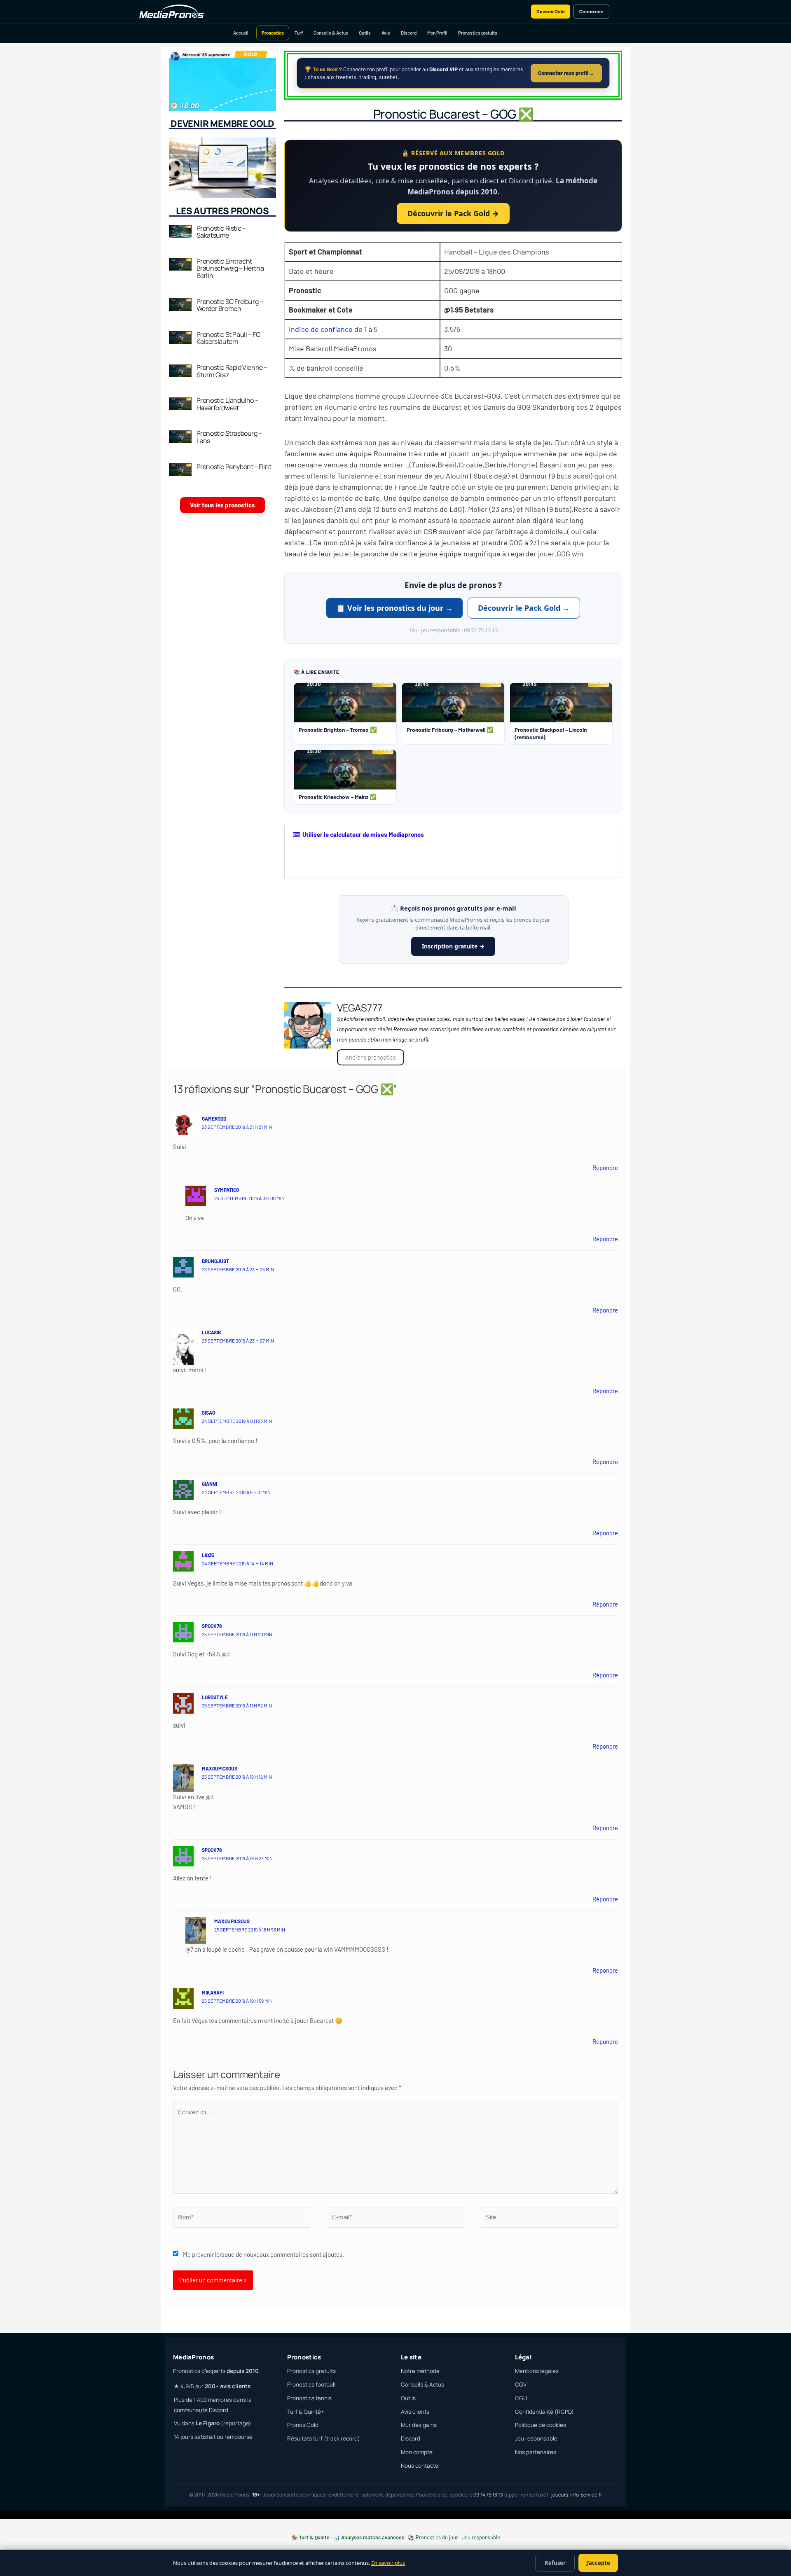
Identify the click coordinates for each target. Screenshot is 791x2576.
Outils (365, 33)
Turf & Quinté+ (306, 2412)
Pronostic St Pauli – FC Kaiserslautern (228, 338)
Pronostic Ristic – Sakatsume (221, 232)
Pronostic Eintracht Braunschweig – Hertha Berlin (230, 268)
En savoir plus (388, 2563)
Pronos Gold (303, 2425)
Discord (409, 33)
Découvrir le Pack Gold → (453, 213)
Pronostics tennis (309, 2398)
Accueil (241, 33)
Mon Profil (437, 33)
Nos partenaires (536, 2452)
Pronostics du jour (437, 2537)
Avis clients (415, 2412)
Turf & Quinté (314, 2537)
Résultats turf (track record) (324, 2438)
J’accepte (598, 2563)
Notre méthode (420, 2371)
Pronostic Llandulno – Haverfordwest (228, 404)
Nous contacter (421, 2466)
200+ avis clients (228, 2386)
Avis (386, 33)
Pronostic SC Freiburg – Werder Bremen (230, 305)
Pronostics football (311, 2384)
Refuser (555, 2563)
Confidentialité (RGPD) (544, 2412)
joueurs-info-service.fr (577, 2495)
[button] (453, 835)
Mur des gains (419, 2425)
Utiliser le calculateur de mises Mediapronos (363, 834)
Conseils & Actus (331, 33)
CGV (521, 2384)
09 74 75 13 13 (488, 2495)
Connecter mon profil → (566, 73)
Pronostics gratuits (478, 33)
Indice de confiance (321, 329)
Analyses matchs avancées (373, 2537)
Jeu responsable (536, 2438)
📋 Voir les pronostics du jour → (394, 608)
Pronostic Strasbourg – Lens (229, 437)
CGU (521, 2398)
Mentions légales (537, 2371)
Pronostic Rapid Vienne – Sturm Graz (232, 371)
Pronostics (273, 33)
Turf (299, 33)
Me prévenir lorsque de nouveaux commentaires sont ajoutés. (263, 2254)
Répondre (605, 1168)
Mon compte (417, 2452)
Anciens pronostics (371, 1057)
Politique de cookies (541, 2425)
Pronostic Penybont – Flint (234, 467)
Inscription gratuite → (453, 946)
